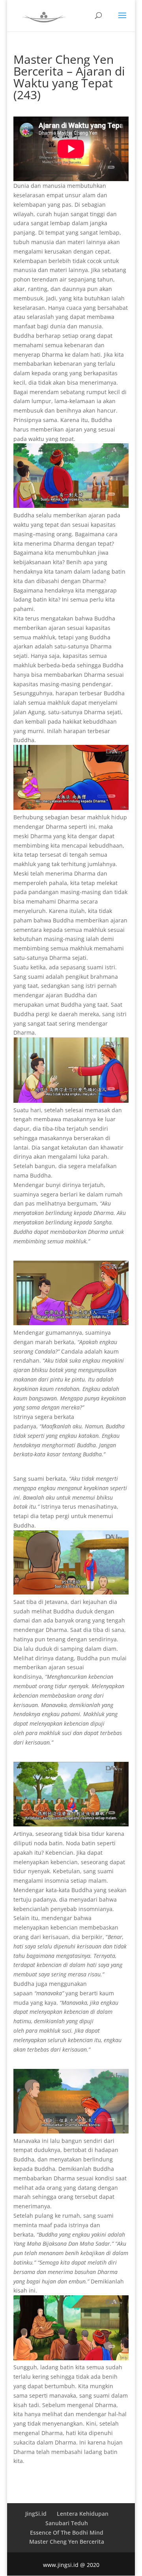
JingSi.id (36, 2514)
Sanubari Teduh (67, 2523)
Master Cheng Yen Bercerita (67, 2542)
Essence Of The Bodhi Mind (67, 2532)
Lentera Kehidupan (83, 2514)
